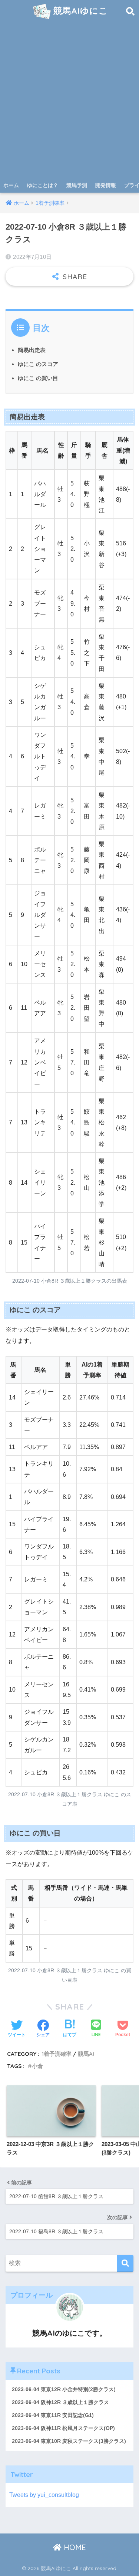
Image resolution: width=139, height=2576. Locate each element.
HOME (74, 2547)
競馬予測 (77, 185)
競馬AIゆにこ (79, 11)
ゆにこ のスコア (38, 364)
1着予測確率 (57, 2054)
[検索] (125, 2263)
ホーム (11, 185)
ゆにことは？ (43, 185)
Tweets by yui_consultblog (44, 2495)
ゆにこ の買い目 (38, 378)
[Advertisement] (69, 105)
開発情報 (106, 185)
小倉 (37, 2066)
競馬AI (86, 2054)
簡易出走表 (32, 350)
